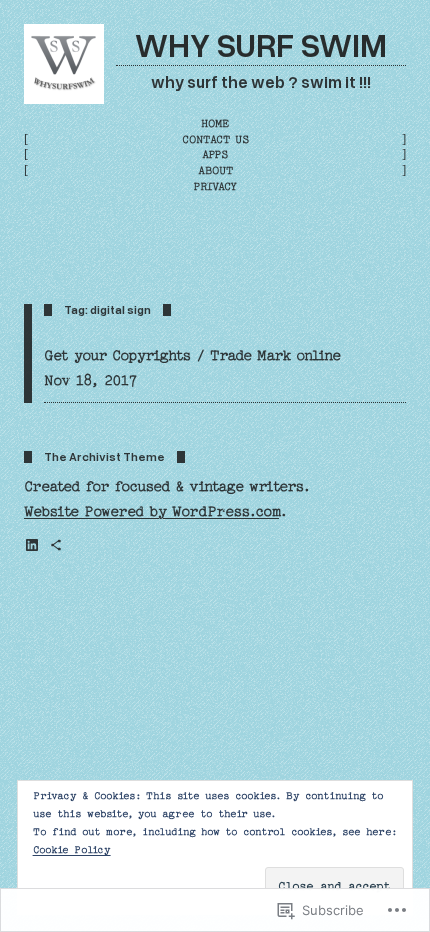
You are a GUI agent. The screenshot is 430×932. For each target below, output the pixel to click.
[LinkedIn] (32, 545)
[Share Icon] (56, 545)
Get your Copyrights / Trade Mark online (192, 356)
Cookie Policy (72, 850)
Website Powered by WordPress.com (151, 512)
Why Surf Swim (261, 44)
